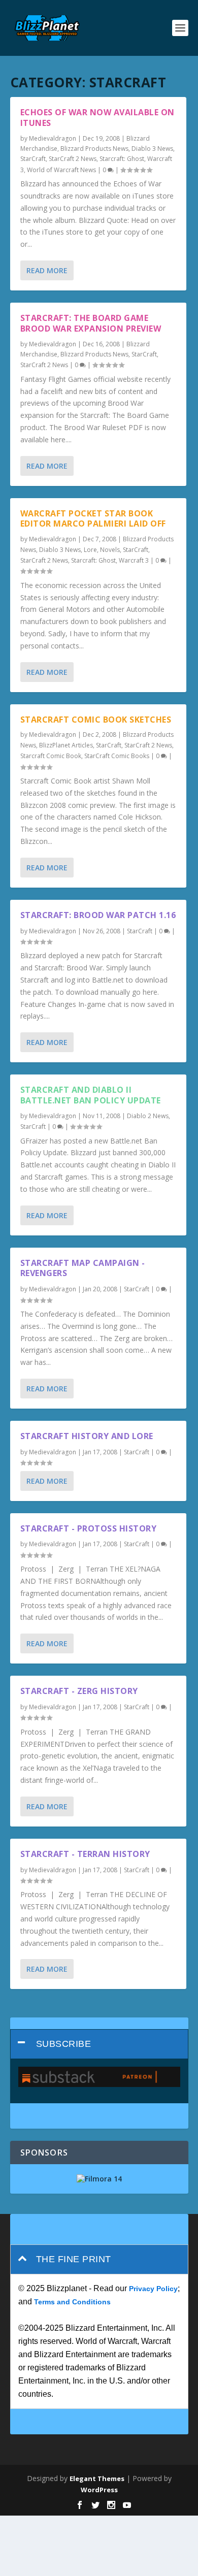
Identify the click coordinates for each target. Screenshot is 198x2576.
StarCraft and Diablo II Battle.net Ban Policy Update (91, 1095)
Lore (90, 550)
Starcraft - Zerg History (79, 1691)
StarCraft (33, 159)
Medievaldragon (53, 138)
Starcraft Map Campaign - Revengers (83, 1268)
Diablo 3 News (152, 149)
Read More (47, 270)
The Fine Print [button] (74, 2259)
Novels (110, 550)
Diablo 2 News (148, 1116)
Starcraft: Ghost (122, 159)
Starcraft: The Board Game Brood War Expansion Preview (91, 323)
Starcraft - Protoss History (89, 1528)
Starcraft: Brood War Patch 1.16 (98, 915)
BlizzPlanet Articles (66, 745)
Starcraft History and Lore (87, 1436)
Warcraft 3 (134, 560)
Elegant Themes (97, 2479)
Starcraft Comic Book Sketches (96, 720)
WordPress (99, 2490)
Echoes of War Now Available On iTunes (97, 118)
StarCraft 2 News (73, 159)
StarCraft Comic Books (117, 756)
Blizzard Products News (94, 149)
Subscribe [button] (64, 2044)
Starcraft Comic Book (51, 756)
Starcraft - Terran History (85, 1854)
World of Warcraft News (61, 170)
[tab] (99, 2044)
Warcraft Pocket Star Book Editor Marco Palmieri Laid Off (93, 519)
